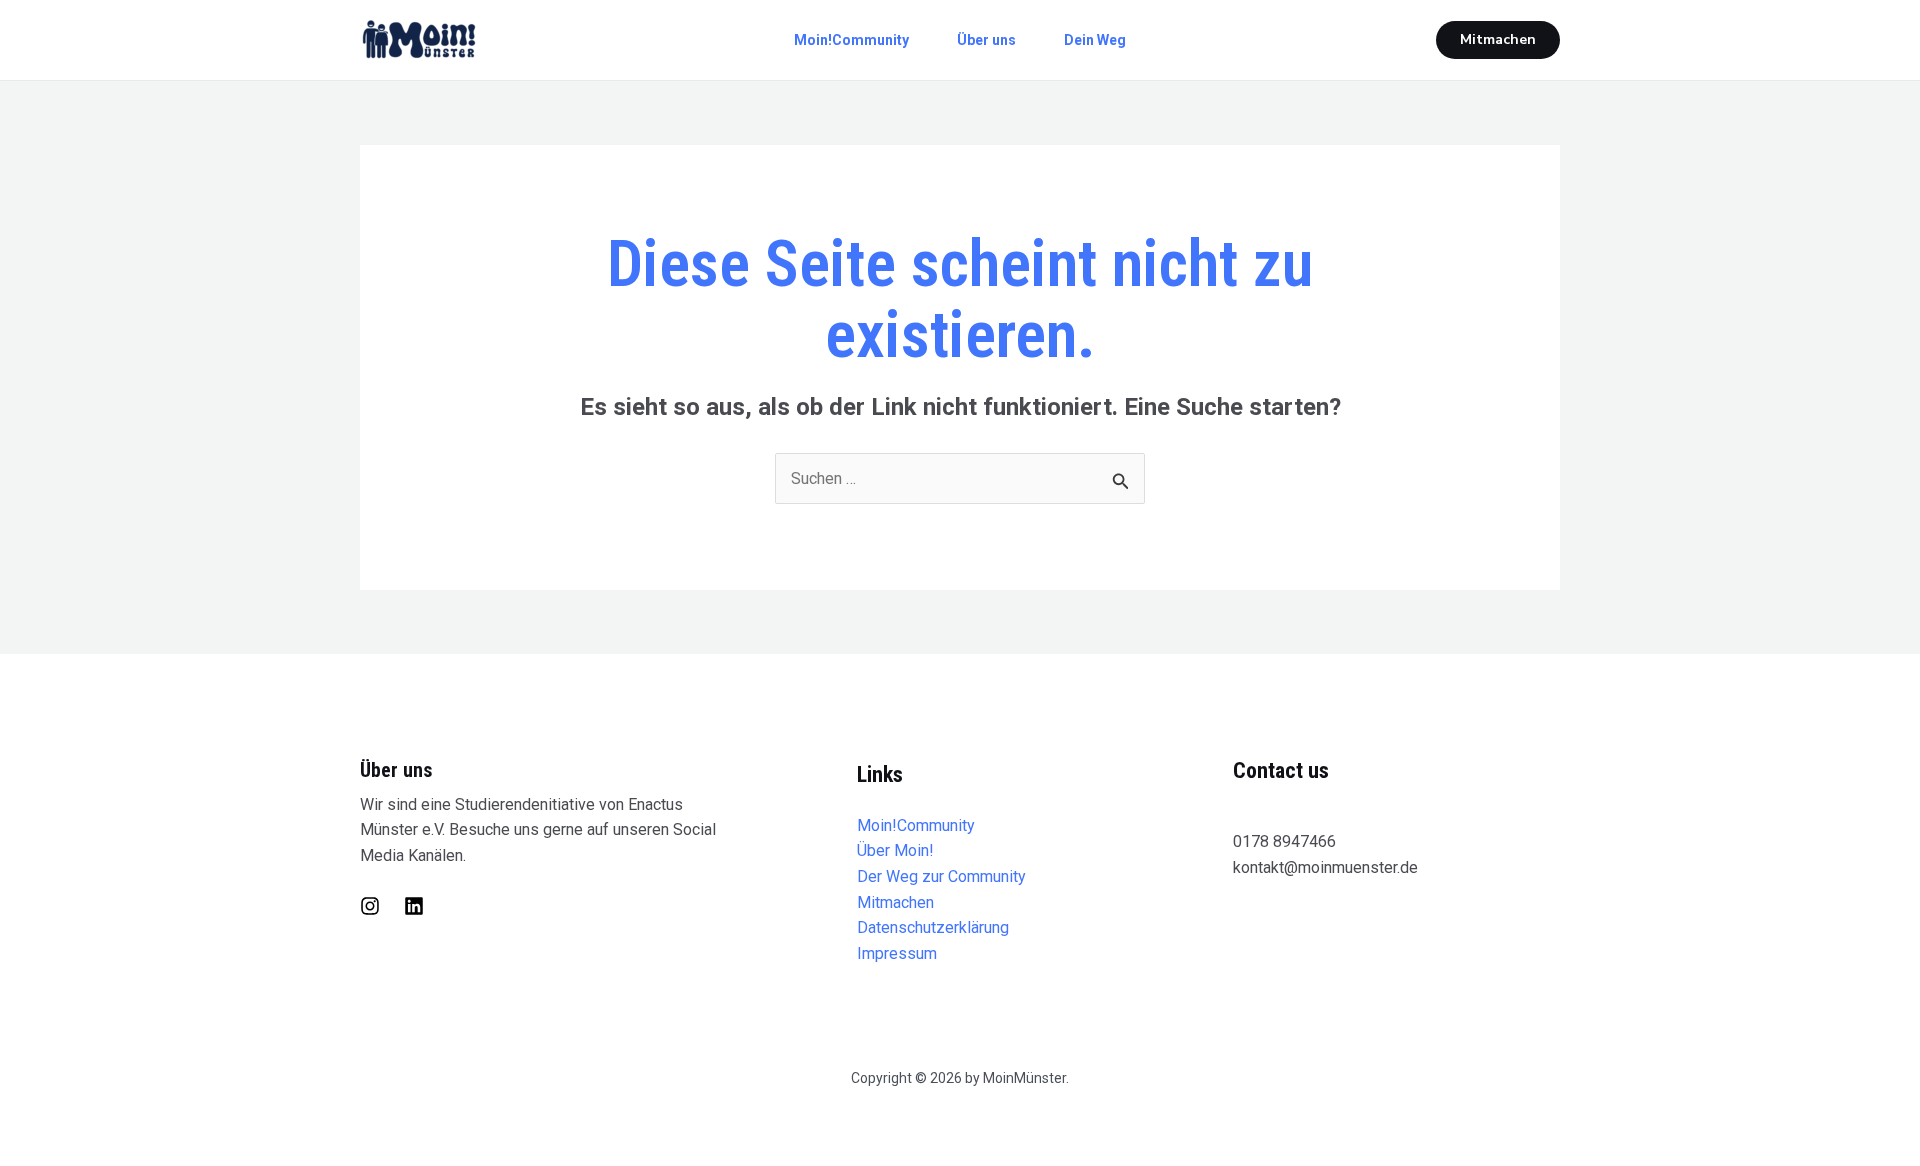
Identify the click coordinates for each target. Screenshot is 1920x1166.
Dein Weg (1095, 40)
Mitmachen (895, 902)
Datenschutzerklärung (933, 927)
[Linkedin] (414, 906)
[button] (1498, 40)
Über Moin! (895, 850)
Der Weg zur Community (941, 876)
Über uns (986, 40)
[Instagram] (370, 906)
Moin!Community (851, 40)
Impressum (897, 953)
